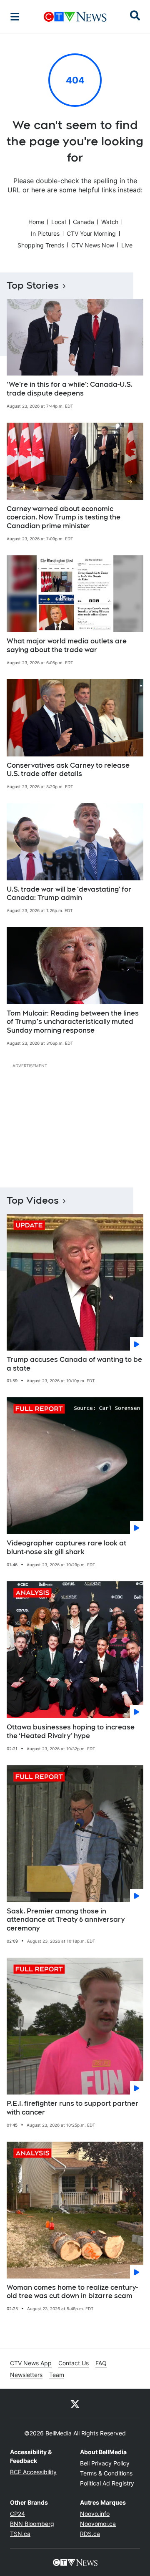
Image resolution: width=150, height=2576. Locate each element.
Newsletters (26, 2375)
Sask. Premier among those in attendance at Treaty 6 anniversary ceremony (66, 1920)
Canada (84, 222)
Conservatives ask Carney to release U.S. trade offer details (68, 770)
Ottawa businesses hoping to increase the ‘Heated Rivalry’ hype (71, 1732)
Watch (110, 222)
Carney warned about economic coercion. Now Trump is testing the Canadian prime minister (64, 518)
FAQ (101, 2363)
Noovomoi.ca (98, 2524)
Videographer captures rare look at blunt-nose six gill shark (66, 1548)
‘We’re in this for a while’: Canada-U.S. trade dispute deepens (70, 389)
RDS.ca (90, 2534)
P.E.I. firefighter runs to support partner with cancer (72, 2108)
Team (57, 2375)
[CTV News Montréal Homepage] (75, 17)
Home (36, 222)
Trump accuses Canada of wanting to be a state (74, 1364)
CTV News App (31, 2363)
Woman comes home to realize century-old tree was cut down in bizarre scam (72, 2292)
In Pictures (45, 233)
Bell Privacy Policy (105, 2463)
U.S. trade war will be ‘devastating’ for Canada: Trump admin (69, 894)
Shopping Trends (41, 245)
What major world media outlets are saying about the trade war (67, 645)
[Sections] (15, 17)
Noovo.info (95, 2514)
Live (127, 245)
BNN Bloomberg (32, 2524)
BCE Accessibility (33, 2472)
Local (59, 222)
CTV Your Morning (91, 233)
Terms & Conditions (106, 2473)
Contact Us (74, 2363)
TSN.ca (20, 2534)
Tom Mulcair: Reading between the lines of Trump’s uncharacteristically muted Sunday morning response (73, 1022)
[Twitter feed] (75, 2404)
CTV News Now (93, 245)
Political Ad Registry (107, 2483)
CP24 (17, 2514)
